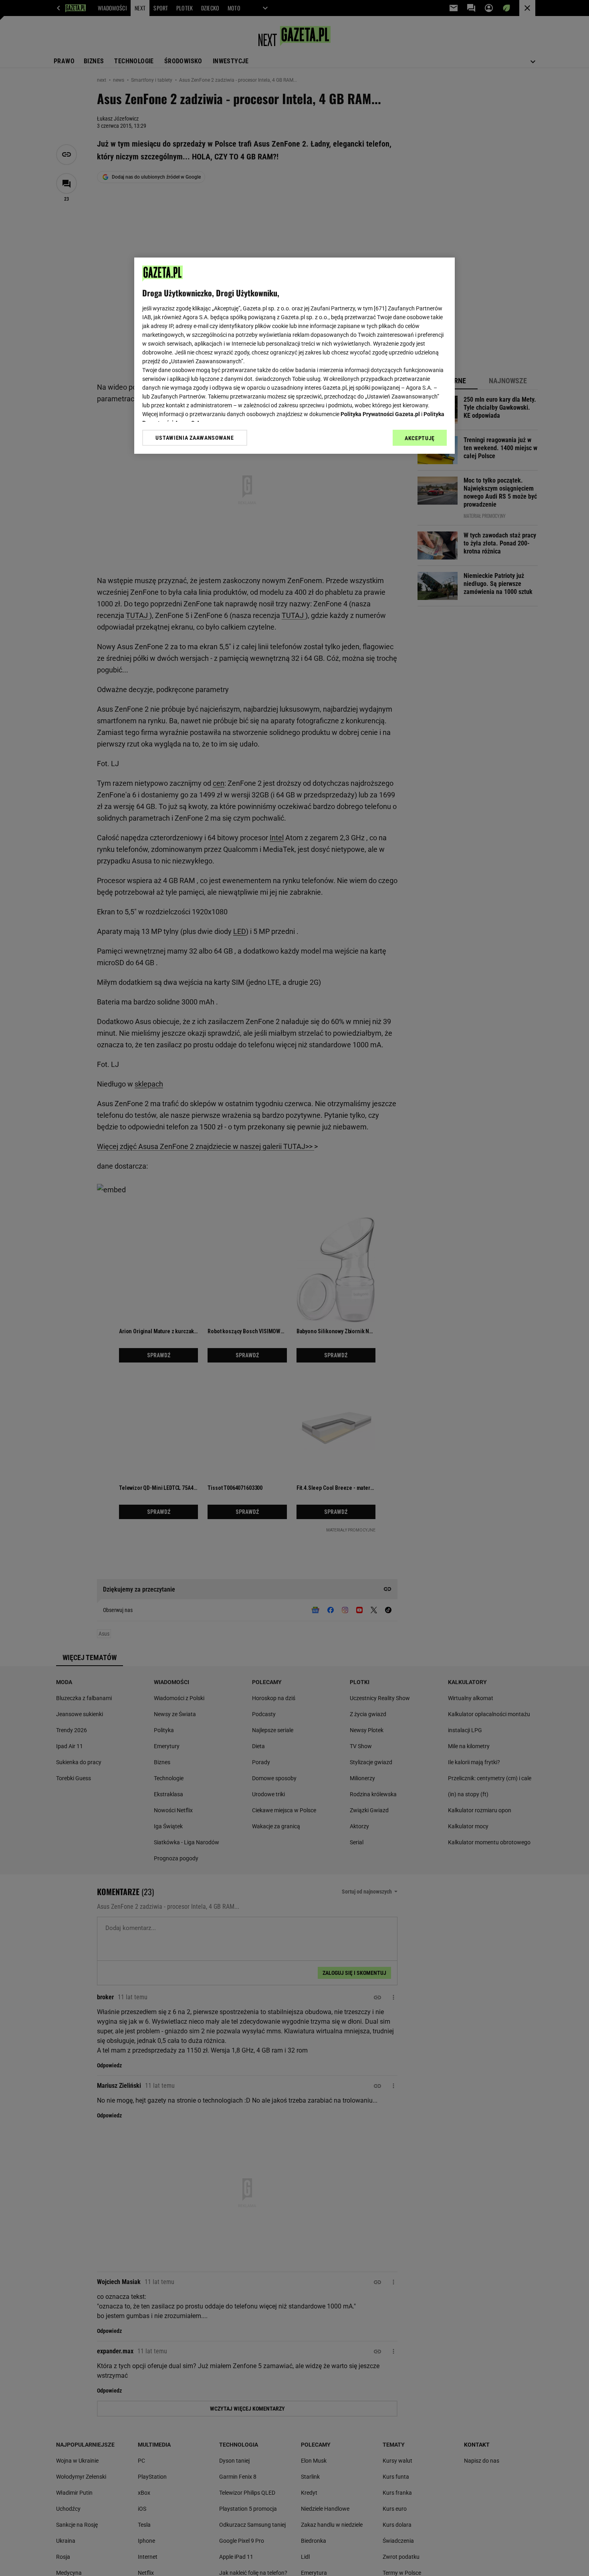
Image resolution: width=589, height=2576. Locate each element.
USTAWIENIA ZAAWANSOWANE (195, 438)
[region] (294, 356)
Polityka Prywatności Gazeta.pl (380, 414)
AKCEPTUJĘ (420, 438)
